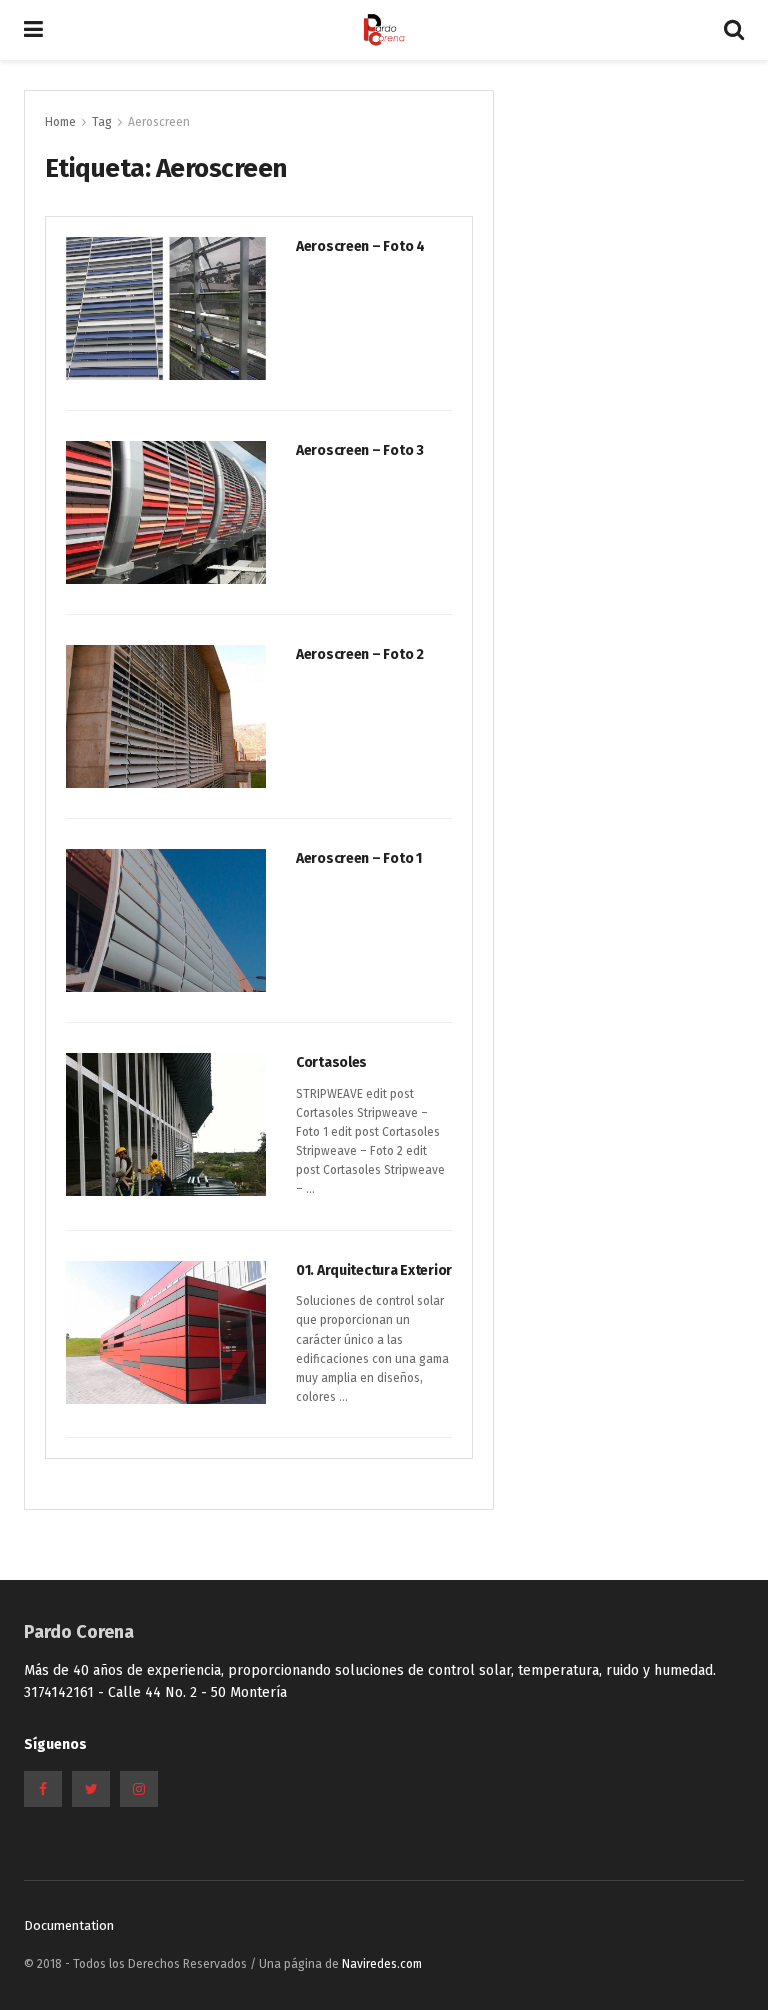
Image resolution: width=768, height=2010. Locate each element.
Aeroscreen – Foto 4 (360, 246)
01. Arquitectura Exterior (374, 1270)
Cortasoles (331, 1062)
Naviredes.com (382, 1964)
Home (60, 122)
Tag (102, 122)
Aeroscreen (159, 122)
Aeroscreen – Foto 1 (359, 858)
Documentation (69, 1925)
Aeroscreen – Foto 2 (360, 654)
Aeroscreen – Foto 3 (360, 450)
